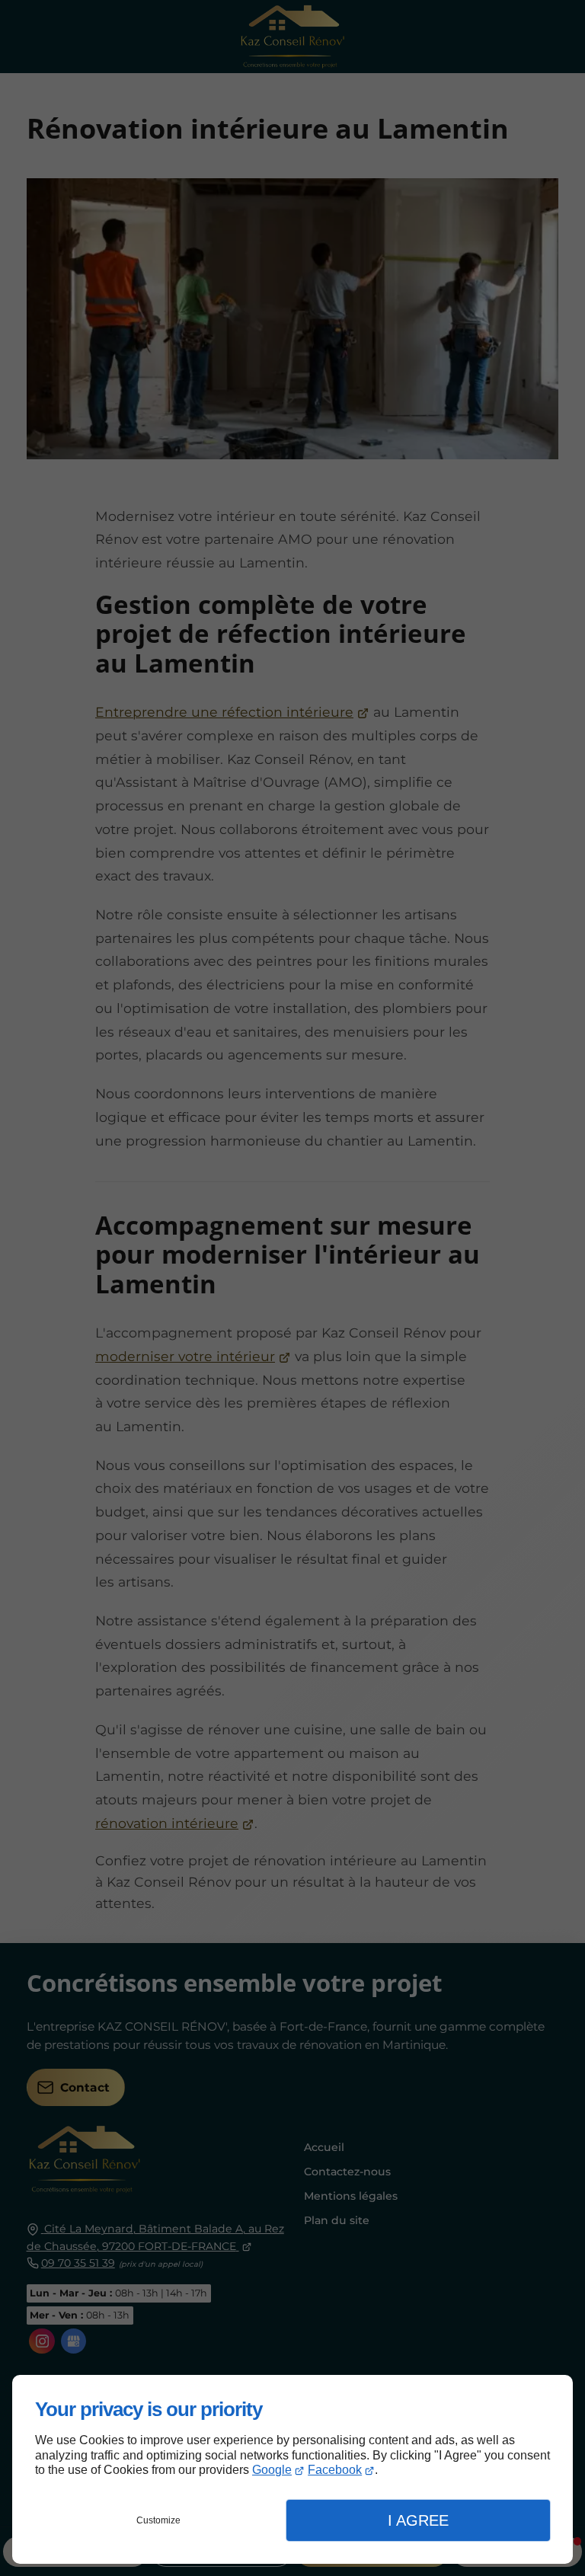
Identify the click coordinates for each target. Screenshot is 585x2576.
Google (272, 2470)
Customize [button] (158, 2520)
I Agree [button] (418, 2520)
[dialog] (292, 2469)
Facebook (335, 2470)
